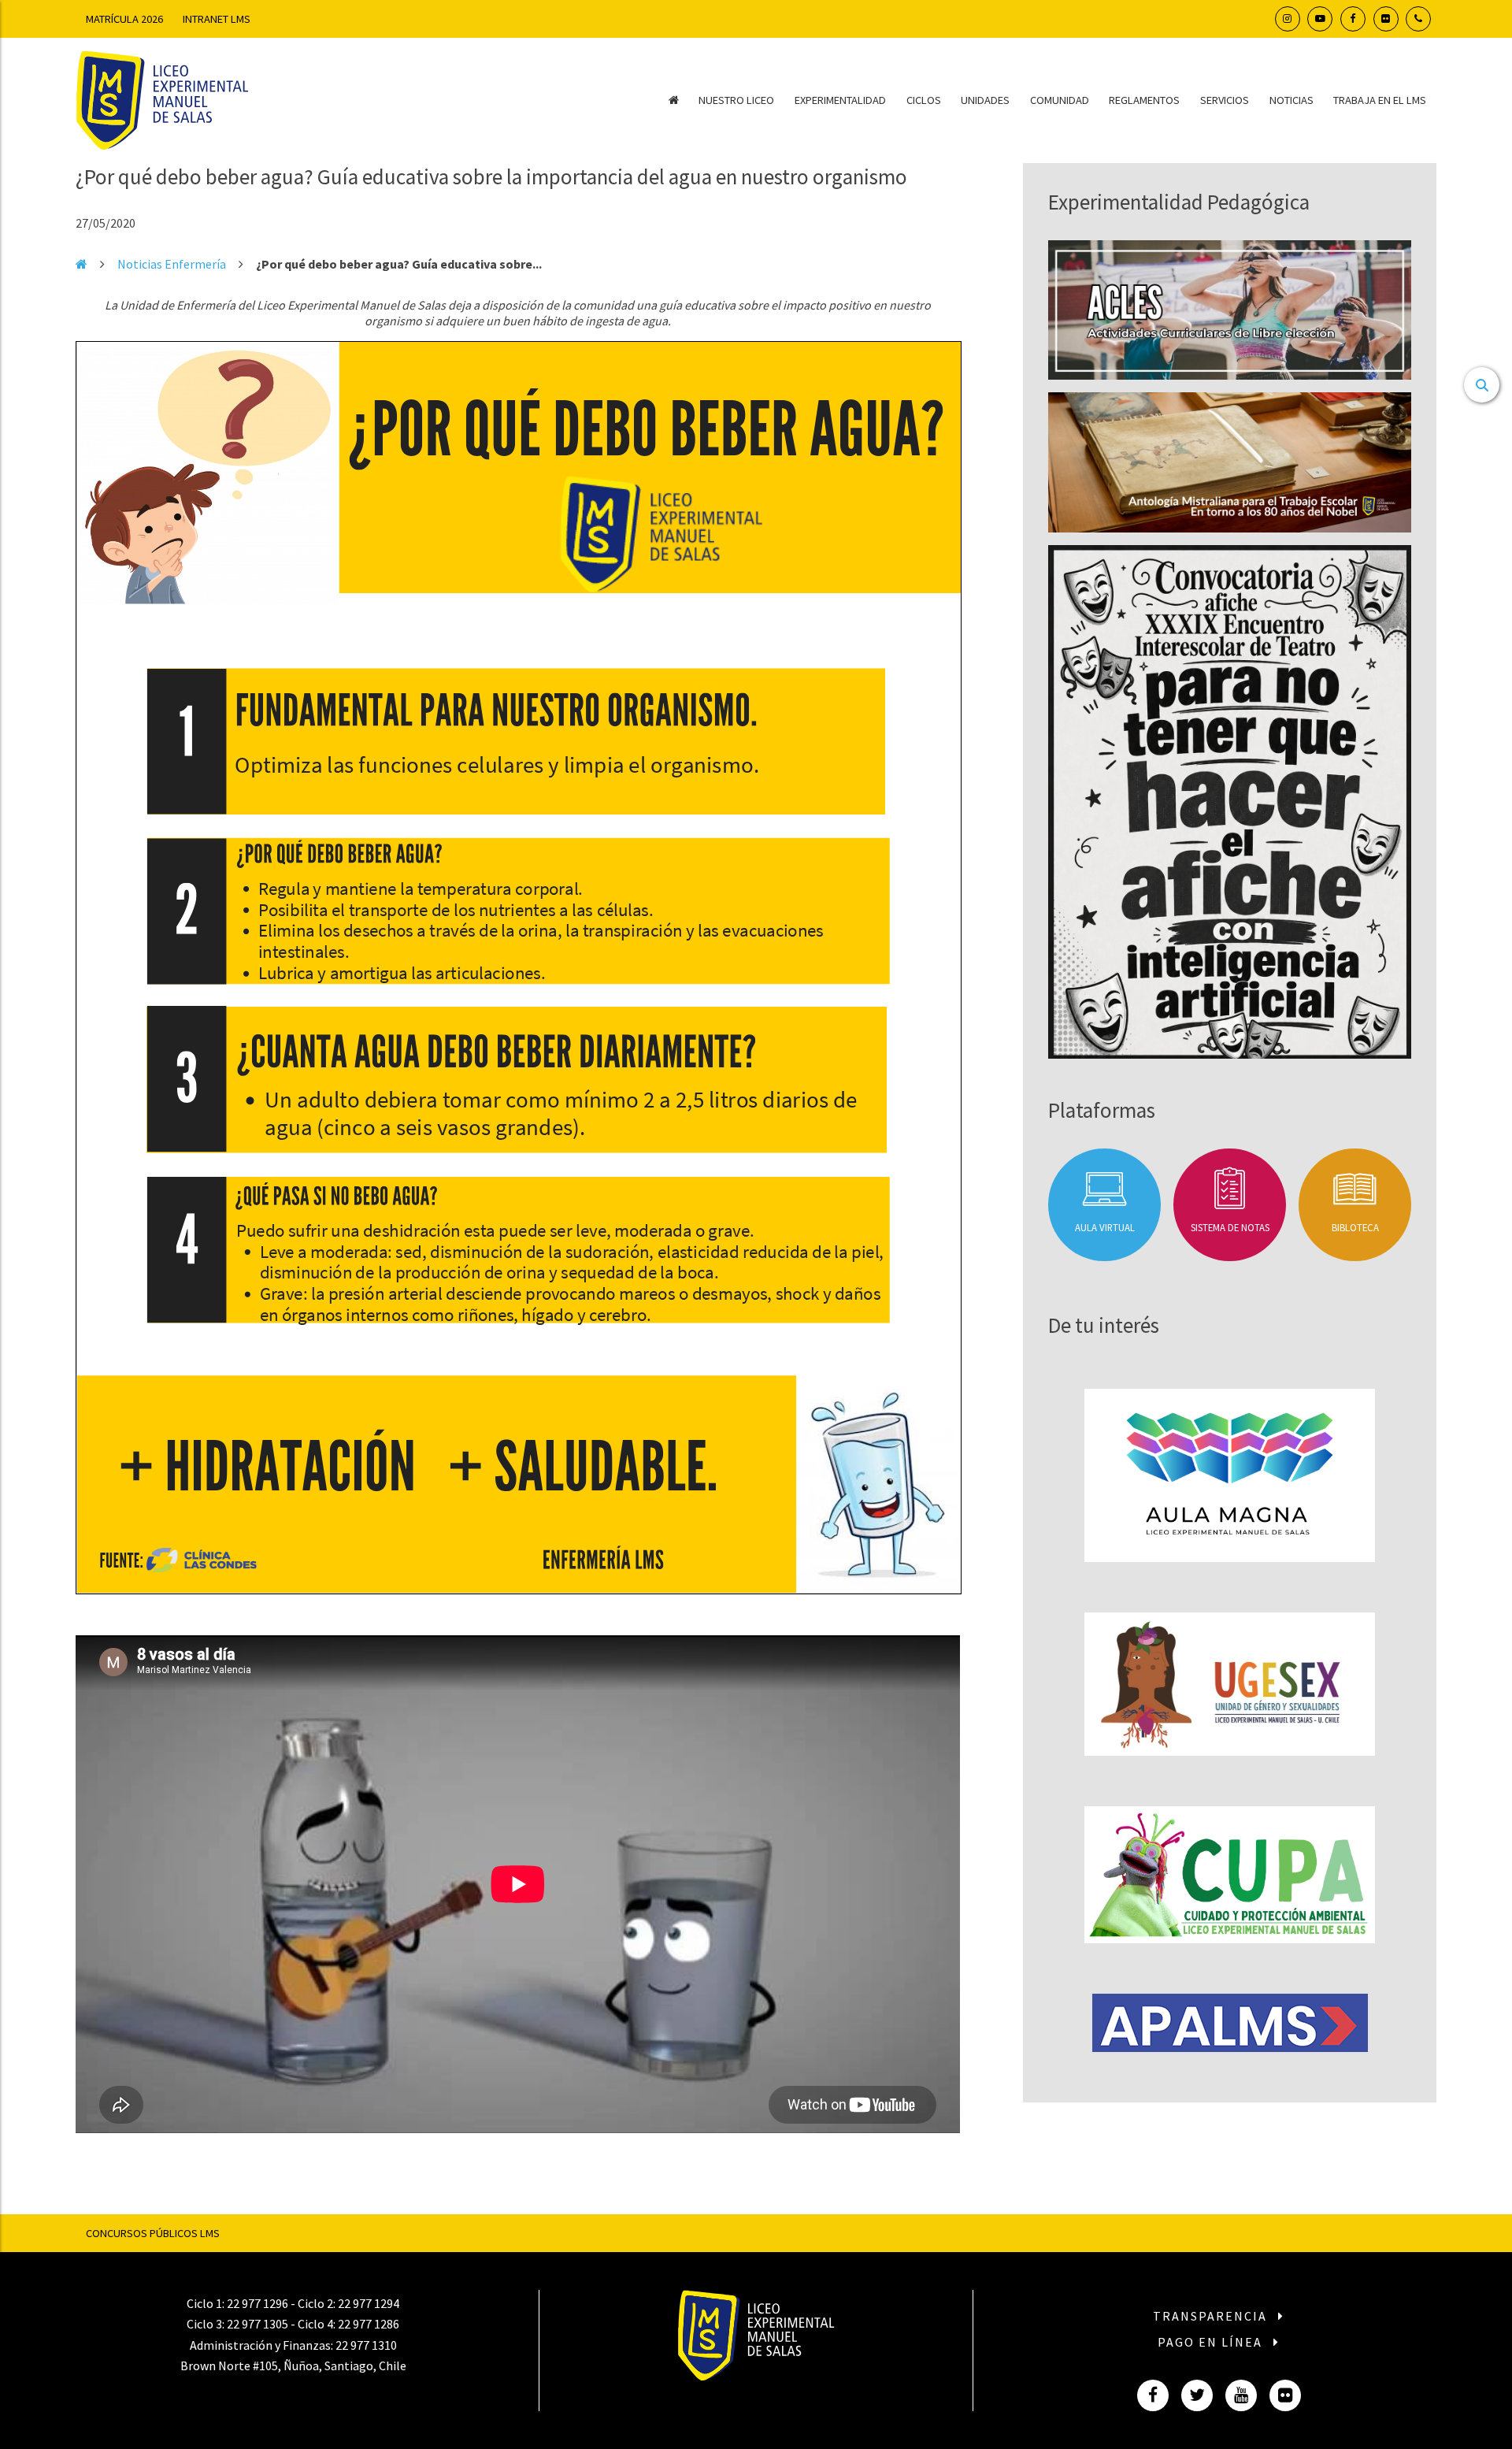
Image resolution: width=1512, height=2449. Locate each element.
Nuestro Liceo (736, 100)
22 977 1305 (258, 2324)
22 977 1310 (366, 2345)
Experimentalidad (840, 100)
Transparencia (1212, 2316)
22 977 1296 (258, 2303)
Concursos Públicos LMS (153, 2233)
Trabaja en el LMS (1380, 100)
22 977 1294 (369, 2303)
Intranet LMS (217, 19)
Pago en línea (1212, 2342)
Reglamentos (1144, 100)
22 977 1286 (369, 2324)
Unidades (985, 100)
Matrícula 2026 (124, 19)
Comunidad (1060, 100)
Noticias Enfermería (172, 264)
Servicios (1225, 100)
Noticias (1291, 100)
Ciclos (924, 100)
